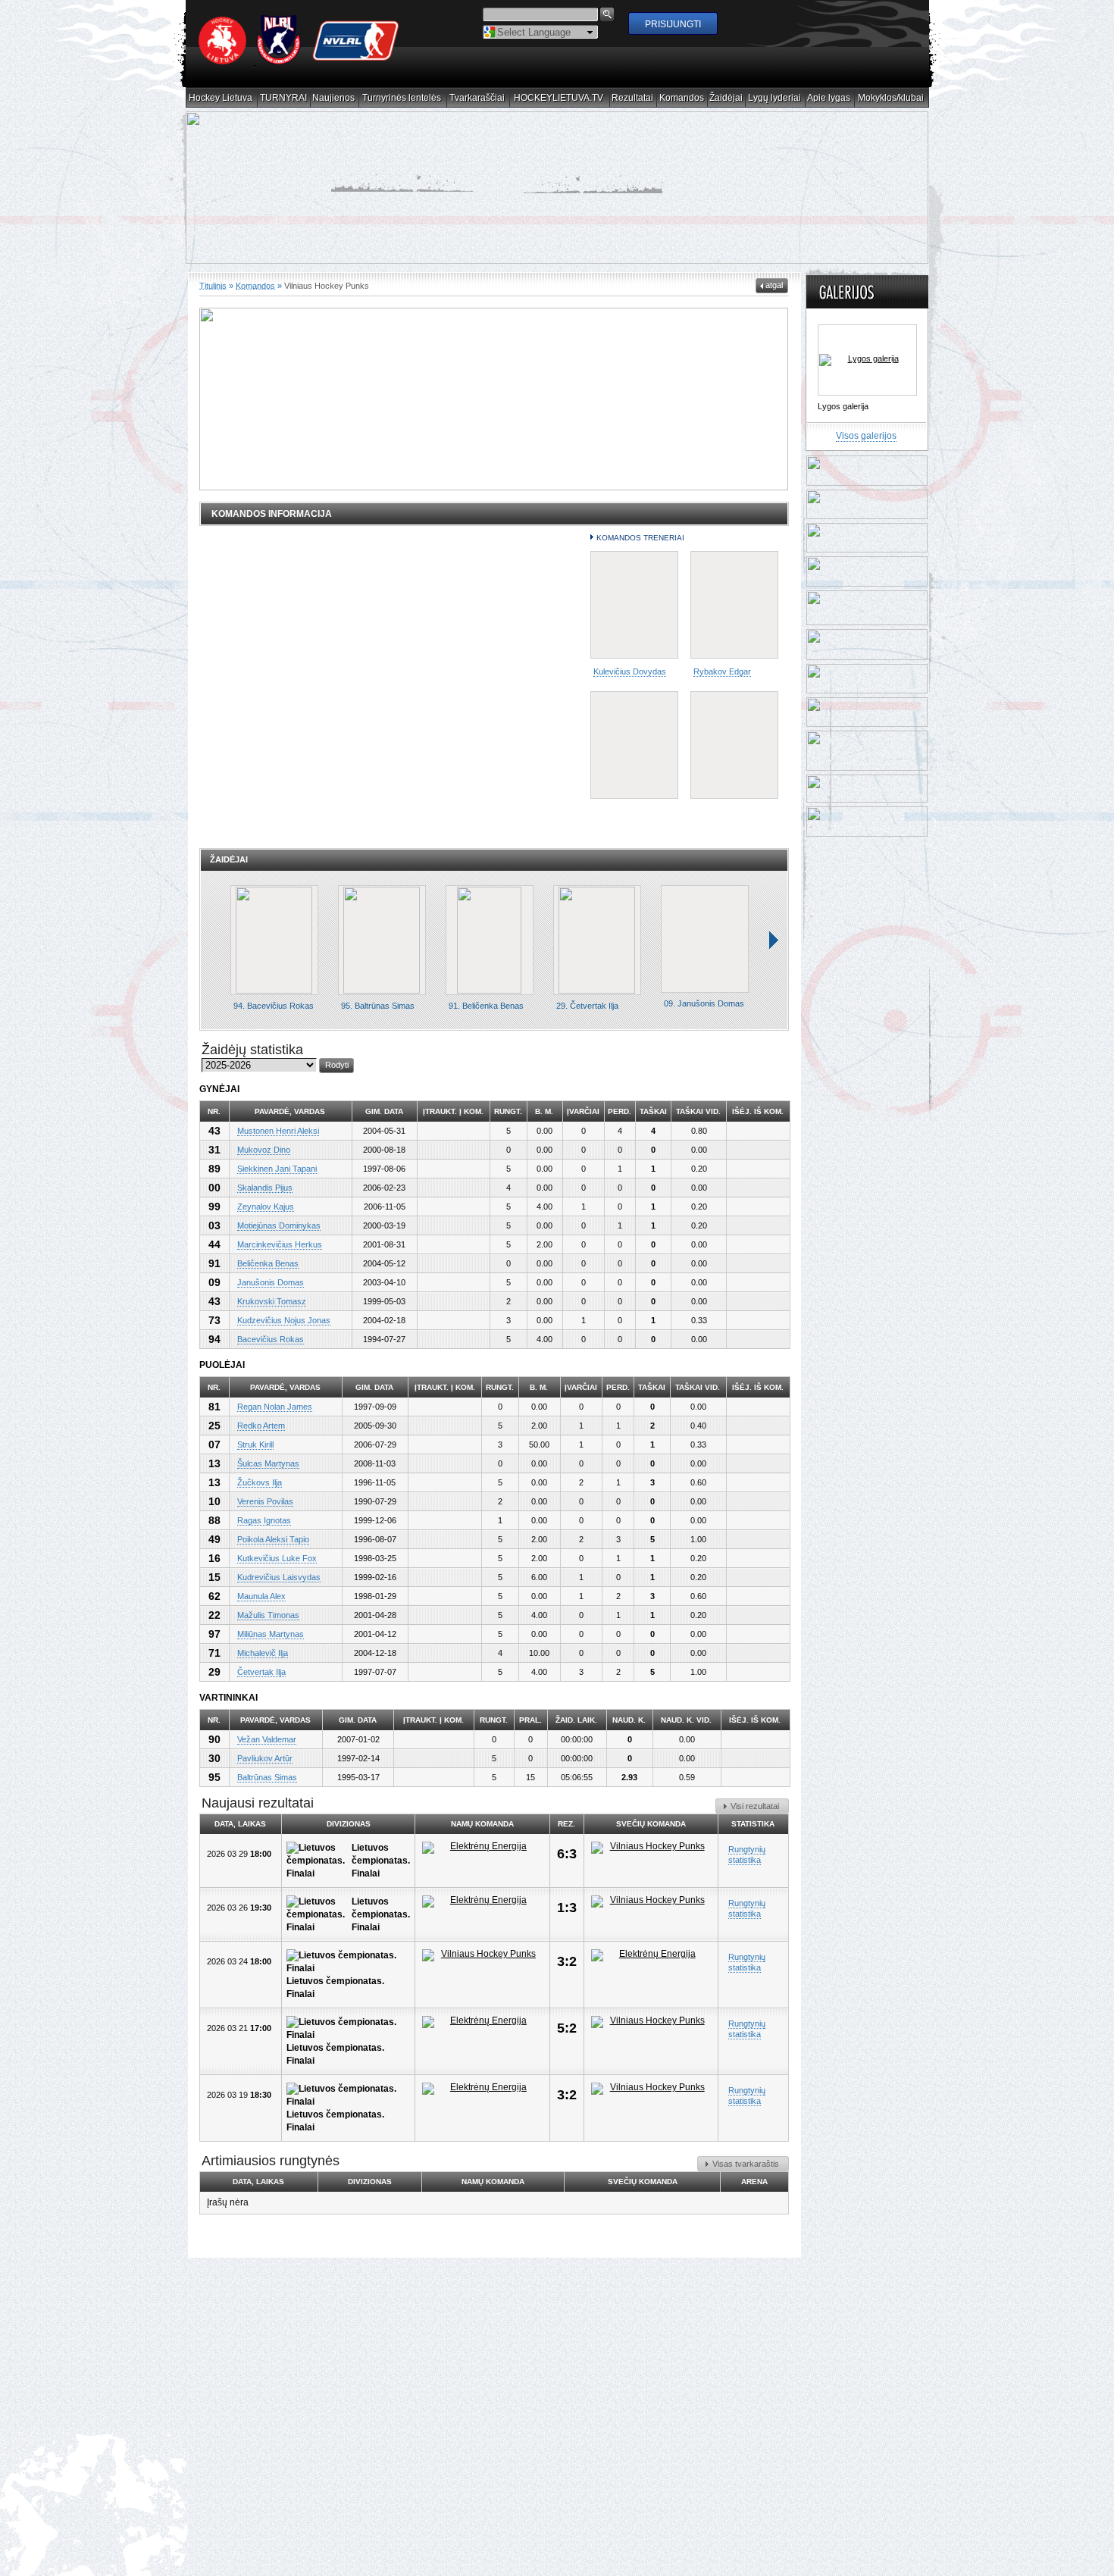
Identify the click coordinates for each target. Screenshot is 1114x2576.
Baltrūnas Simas (267, 1776)
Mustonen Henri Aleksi (278, 1130)
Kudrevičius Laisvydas (279, 1576)
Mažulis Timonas (268, 1614)
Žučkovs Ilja (260, 1482)
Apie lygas (829, 98)
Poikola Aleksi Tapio (273, 1538)
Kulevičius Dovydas (630, 671)
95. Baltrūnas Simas (378, 1005)
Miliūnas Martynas (271, 1633)
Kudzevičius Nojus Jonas (284, 1319)
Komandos (682, 98)
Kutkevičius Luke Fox (277, 1557)
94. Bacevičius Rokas (274, 1005)
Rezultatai (633, 98)
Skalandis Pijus (265, 1187)
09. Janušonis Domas (704, 1003)
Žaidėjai (726, 98)
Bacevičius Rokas (271, 1338)
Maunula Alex (261, 1595)
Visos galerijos (866, 435)
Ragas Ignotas (264, 1520)
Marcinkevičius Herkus (280, 1244)
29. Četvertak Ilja (587, 1005)
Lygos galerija (843, 405)
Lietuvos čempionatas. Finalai (381, 1860)
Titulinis (213, 285)
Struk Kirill (255, 1444)
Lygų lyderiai (775, 98)
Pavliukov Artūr (265, 1758)
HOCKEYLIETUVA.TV (559, 98)
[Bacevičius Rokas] (274, 939)
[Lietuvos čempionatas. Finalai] (319, 1860)
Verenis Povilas (265, 1501)
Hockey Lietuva (221, 98)
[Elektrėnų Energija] (482, 1847)
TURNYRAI (284, 98)
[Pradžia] (299, 61)
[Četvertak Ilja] (597, 939)
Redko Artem (261, 1425)
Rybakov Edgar (722, 671)
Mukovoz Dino (264, 1149)
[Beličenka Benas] (490, 939)
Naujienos (334, 98)
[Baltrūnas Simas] (382, 939)
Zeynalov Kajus (266, 1206)
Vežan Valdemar (267, 1739)
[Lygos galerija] (867, 359)
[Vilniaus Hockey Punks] (651, 1847)
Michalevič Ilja (263, 1652)
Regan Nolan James (275, 1406)
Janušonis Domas (271, 1282)
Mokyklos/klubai (891, 98)
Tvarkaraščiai (477, 98)
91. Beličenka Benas (486, 1005)
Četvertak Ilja (261, 1671)
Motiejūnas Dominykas (279, 1225)
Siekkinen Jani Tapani (277, 1168)
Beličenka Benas (268, 1263)
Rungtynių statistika (747, 1854)
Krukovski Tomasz (272, 1301)
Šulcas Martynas (268, 1463)
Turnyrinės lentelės (402, 98)
